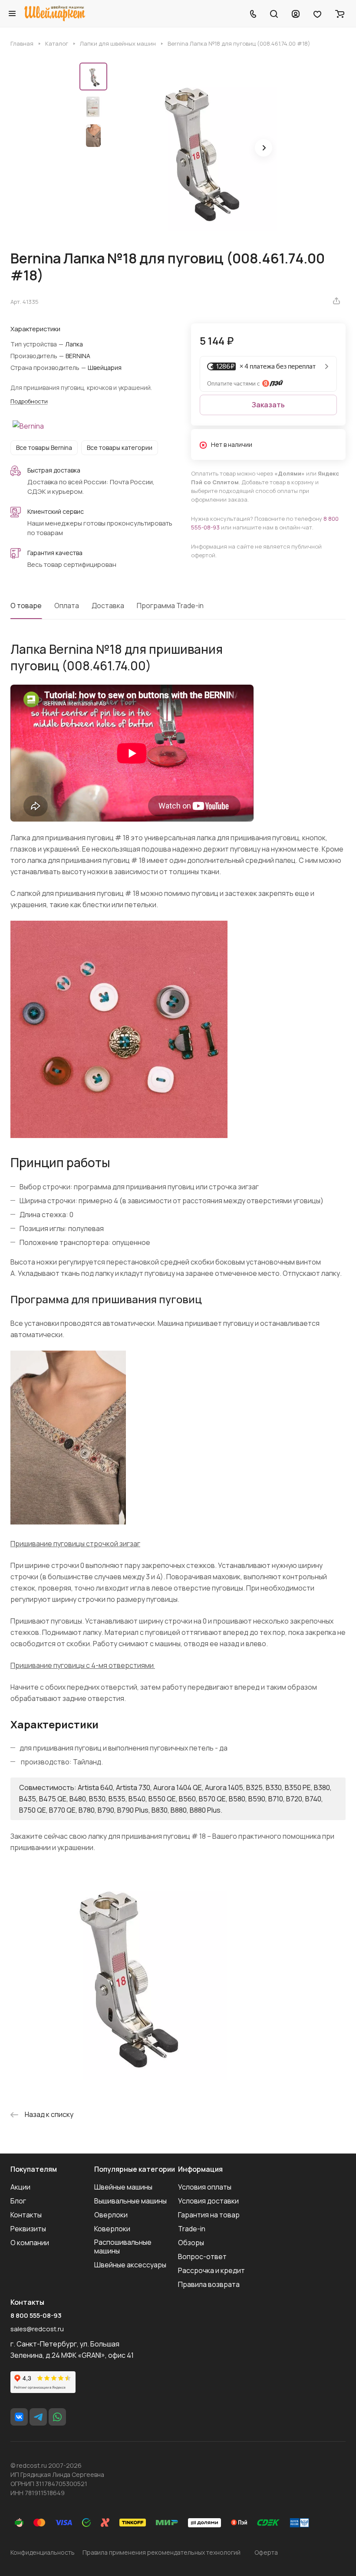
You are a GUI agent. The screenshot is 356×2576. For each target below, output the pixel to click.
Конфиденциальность (43, 2552)
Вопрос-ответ (202, 2256)
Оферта (266, 2552)
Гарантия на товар (209, 2215)
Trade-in (192, 2229)
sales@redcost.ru (37, 2329)
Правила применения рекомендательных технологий (162, 2552)
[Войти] (296, 13)
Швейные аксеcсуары (130, 2265)
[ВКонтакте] (19, 2417)
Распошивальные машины (123, 2247)
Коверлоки (112, 2229)
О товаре (26, 606)
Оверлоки (111, 2215)
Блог (18, 2201)
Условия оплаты (205, 2187)
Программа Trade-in (170, 606)
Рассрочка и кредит (211, 2270)
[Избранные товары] (317, 13)
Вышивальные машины (130, 2201)
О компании (30, 2243)
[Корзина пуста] (340, 13)
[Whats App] (57, 2417)
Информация (200, 2169)
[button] (264, 148)
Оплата (67, 606)
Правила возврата (209, 2284)
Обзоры (191, 2243)
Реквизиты (28, 2229)
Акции (20, 2187)
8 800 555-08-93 (36, 2316)
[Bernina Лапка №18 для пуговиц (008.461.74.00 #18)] (194, 149)
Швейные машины (123, 2187)
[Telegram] (38, 2417)
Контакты (26, 2215)
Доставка (108, 606)
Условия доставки (208, 2201)
